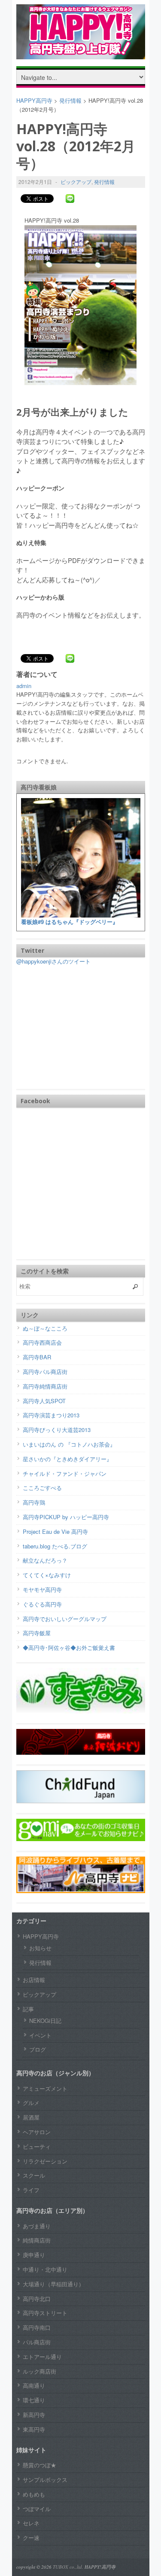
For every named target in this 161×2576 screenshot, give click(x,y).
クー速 (31, 2538)
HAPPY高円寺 (41, 1936)
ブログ (38, 2049)
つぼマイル (37, 2509)
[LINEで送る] (70, 198)
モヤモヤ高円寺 (42, 1589)
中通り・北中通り (45, 2269)
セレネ (31, 2523)
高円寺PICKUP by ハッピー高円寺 (66, 1517)
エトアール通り (42, 2357)
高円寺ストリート (45, 2313)
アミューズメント (45, 2088)
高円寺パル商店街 (45, 1372)
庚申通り (34, 2255)
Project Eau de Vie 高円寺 (55, 1531)
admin (24, 686)
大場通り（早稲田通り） (53, 2284)
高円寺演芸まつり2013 (51, 1415)
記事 (28, 2009)
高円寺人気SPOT (44, 1401)
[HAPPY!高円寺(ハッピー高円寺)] (81, 53)
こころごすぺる (42, 1488)
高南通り (34, 2385)
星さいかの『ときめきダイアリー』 (67, 1459)
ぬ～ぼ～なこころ (45, 1328)
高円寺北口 (37, 2299)
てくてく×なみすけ (47, 1575)
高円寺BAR (37, 1357)
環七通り (34, 2400)
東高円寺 (34, 2429)
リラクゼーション (45, 2161)
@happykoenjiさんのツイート (53, 961)
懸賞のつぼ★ (39, 2465)
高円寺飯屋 (37, 1633)
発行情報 (104, 182)
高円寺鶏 (34, 1502)
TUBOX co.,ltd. (68, 2567)
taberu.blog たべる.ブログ (55, 1546)
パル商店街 (37, 2342)
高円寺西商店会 (42, 1342)
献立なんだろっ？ (45, 1560)
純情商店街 (37, 2240)
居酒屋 (31, 2117)
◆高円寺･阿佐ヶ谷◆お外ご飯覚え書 (69, 1647)
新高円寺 (34, 2415)
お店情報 (34, 1980)
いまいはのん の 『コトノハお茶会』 (69, 1444)
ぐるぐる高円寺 (42, 1604)
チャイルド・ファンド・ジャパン (65, 1473)
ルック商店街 (39, 2371)
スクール (34, 2175)
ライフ (31, 2190)
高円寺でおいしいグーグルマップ (65, 1619)
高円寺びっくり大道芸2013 (57, 1430)
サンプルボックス (45, 2480)
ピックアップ (76, 182)
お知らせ (40, 1948)
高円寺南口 (37, 2327)
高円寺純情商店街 (45, 1386)
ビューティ (37, 2146)
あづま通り (37, 2226)
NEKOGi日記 (45, 2021)
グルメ (31, 2103)
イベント (40, 2035)
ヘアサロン (37, 2132)
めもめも (34, 2494)
